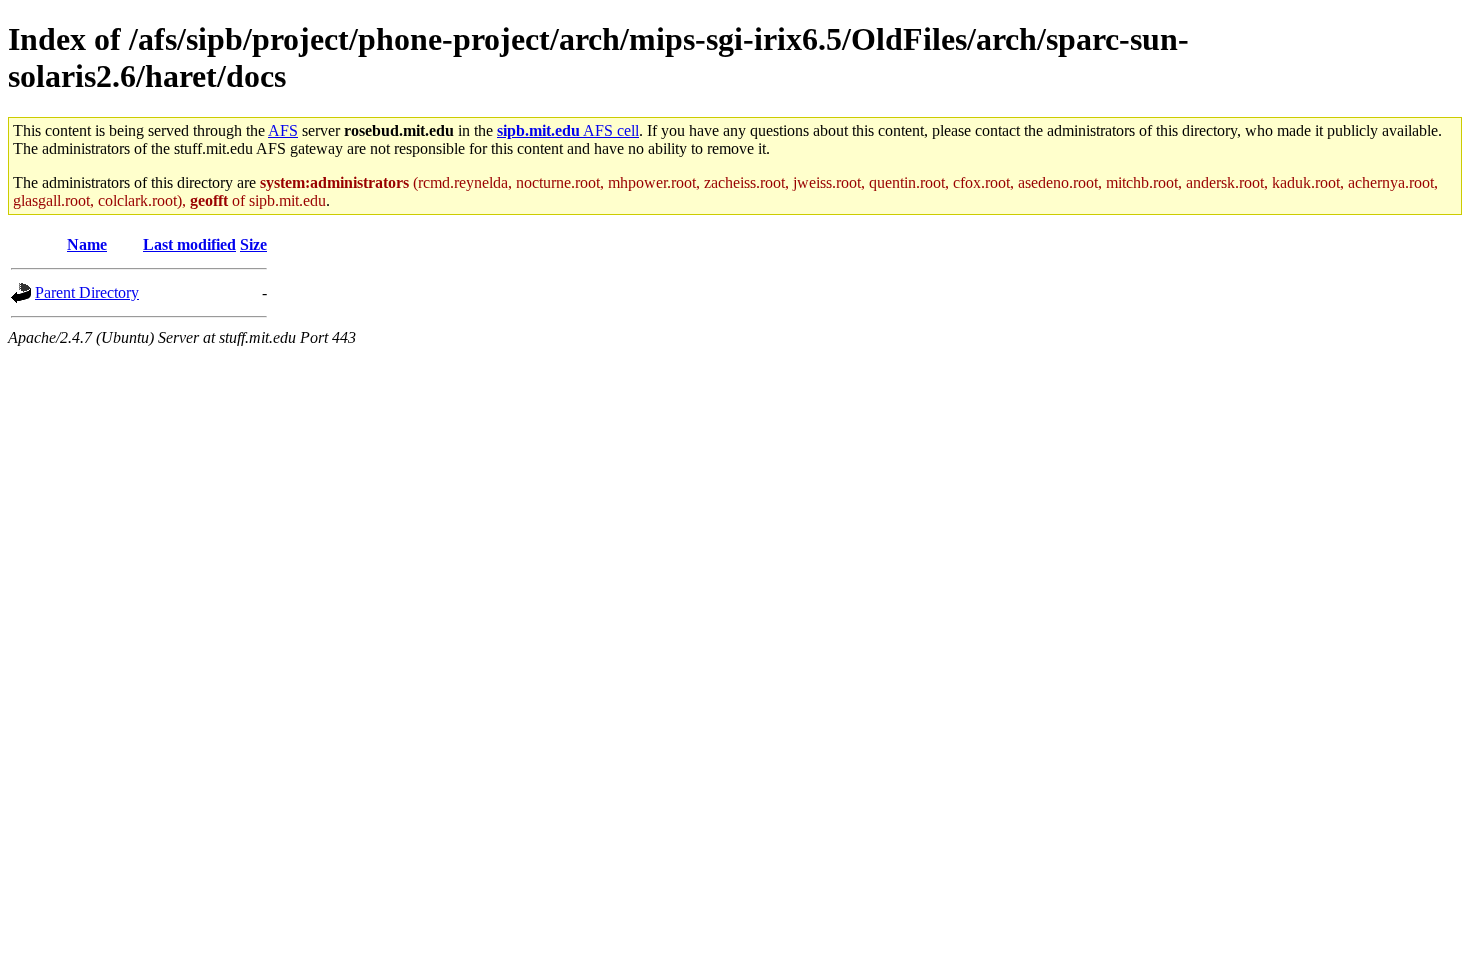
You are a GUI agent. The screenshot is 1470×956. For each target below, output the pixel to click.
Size (253, 244)
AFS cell (568, 130)
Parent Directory (87, 292)
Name (87, 244)
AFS (283, 130)
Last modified (189, 244)
